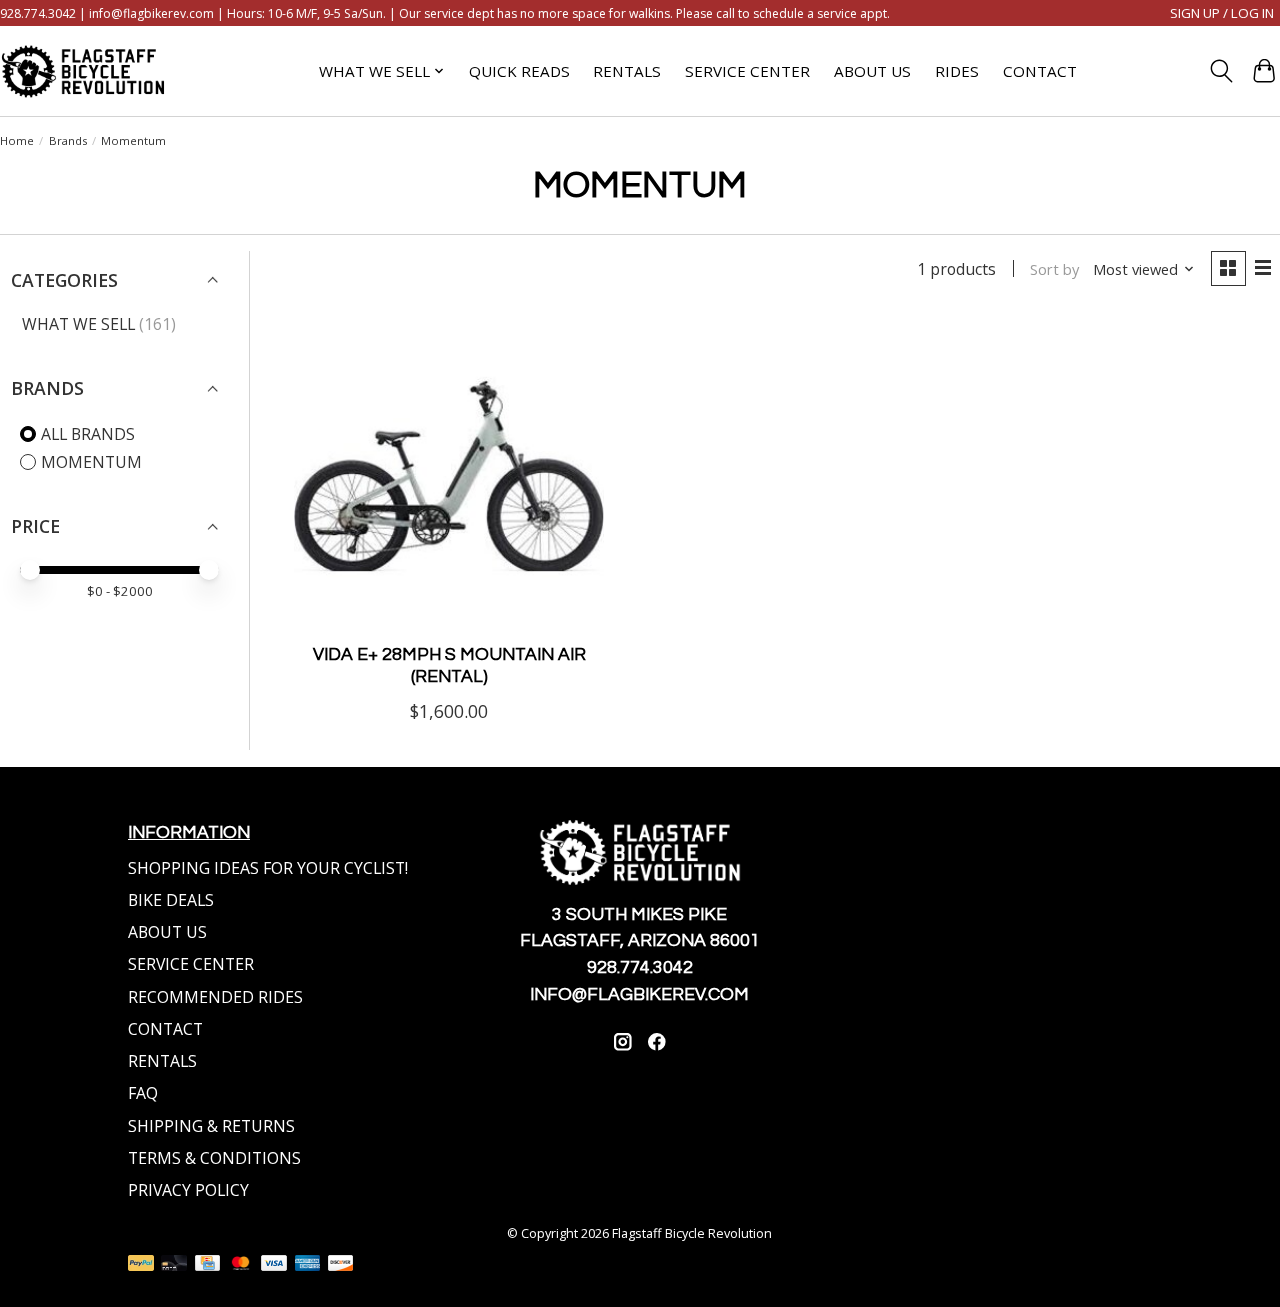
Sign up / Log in (1222, 13)
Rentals (627, 71)
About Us (872, 71)
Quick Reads (519, 71)
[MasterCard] (241, 1265)
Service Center (747, 71)
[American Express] (308, 1265)
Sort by (1054, 269)
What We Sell (78, 324)
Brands (68, 140)
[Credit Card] (207, 1265)
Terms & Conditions (214, 1158)
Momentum (91, 462)
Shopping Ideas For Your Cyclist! (268, 868)
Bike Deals (171, 900)
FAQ (143, 1093)
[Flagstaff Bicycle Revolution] (83, 71)
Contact (1040, 71)
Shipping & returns (211, 1126)
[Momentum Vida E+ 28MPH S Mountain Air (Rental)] (449, 474)
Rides (957, 71)
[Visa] (274, 1265)
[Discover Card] (341, 1265)
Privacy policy (188, 1190)
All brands (88, 434)
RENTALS (162, 1061)
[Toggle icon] (1221, 71)
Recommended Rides (215, 997)
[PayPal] (141, 1265)
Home (17, 140)
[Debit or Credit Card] (174, 1265)
